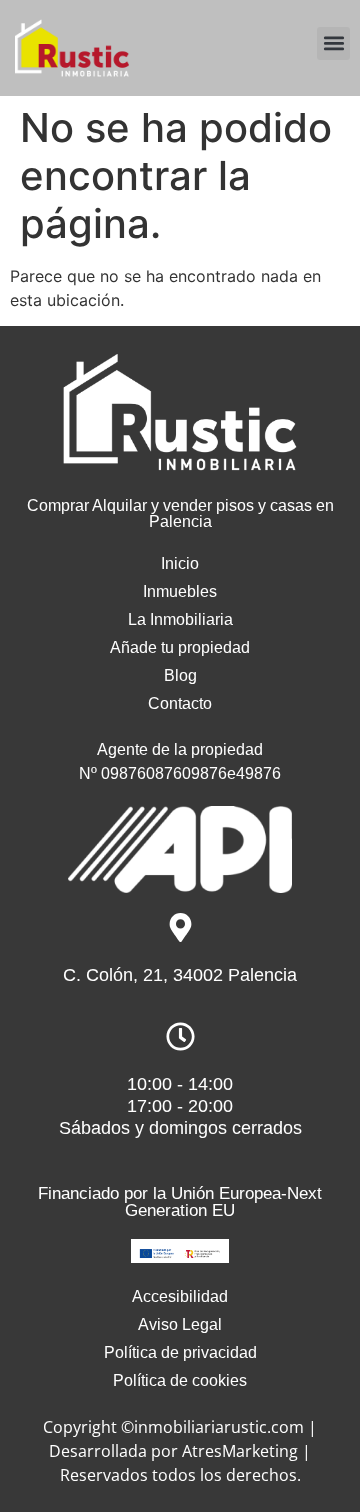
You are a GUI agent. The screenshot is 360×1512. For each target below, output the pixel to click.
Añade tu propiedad (180, 647)
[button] (333, 43)
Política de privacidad (180, 1352)
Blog (180, 675)
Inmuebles (180, 591)
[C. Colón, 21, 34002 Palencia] (180, 927)
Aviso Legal (180, 1324)
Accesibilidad (180, 1296)
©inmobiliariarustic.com (212, 1427)
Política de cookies (180, 1380)
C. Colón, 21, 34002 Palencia (180, 975)
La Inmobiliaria (180, 619)
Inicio (180, 563)
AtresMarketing (240, 1451)
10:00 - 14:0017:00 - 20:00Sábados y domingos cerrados (180, 1105)
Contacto (180, 703)
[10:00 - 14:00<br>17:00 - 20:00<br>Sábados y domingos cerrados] (180, 1036)
